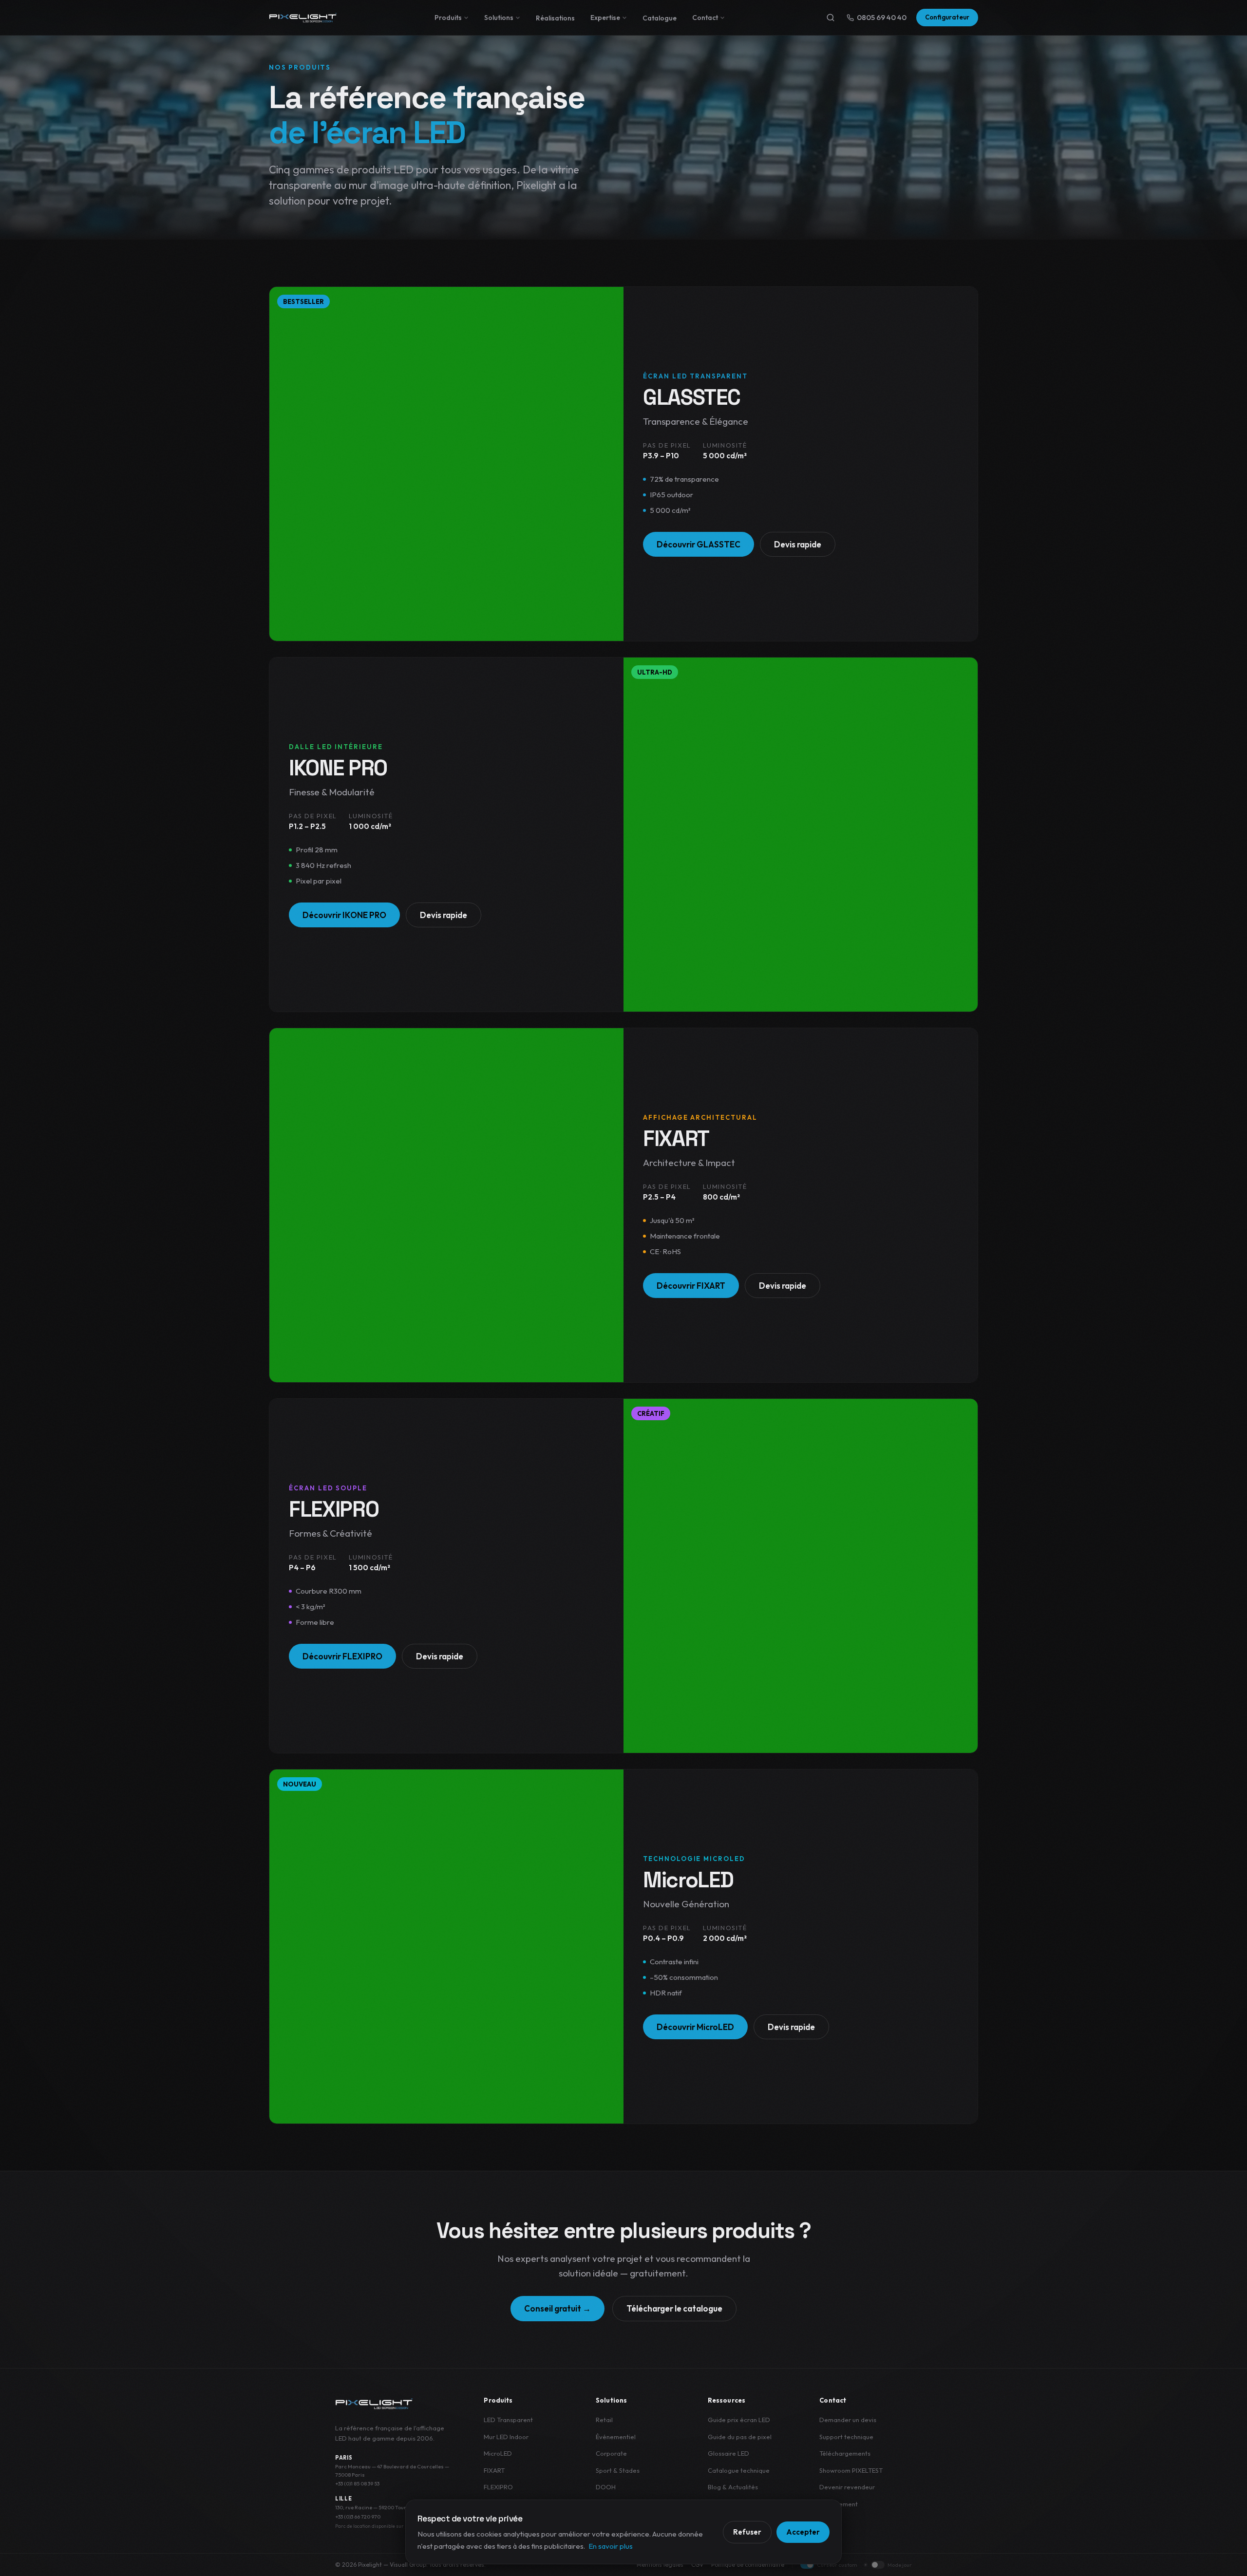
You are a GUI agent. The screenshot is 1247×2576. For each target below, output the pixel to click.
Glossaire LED (728, 2453)
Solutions (499, 18)
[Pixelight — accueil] (374, 2404)
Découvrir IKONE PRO (344, 915)
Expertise (605, 18)
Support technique (846, 2437)
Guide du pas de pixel (740, 2437)
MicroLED (498, 2453)
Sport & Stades (618, 2470)
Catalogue (660, 18)
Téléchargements (845, 2453)
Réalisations (555, 18)
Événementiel (616, 2437)
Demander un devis (848, 2420)
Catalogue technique (739, 2470)
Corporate (611, 2453)
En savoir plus (611, 2546)
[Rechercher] (831, 18)
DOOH (606, 2487)
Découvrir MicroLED (695, 2027)
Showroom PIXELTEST (851, 2470)
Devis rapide (798, 544)
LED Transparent (508, 2420)
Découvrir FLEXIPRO (342, 1656)
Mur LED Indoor (506, 2437)
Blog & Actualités (733, 2487)
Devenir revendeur (847, 2487)
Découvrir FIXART (691, 1286)
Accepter (803, 2532)
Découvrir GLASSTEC (699, 544)
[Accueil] (303, 18)
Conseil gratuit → (557, 2308)
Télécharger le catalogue (674, 2308)
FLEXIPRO (498, 2487)
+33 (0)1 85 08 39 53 (357, 2483)
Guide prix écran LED (739, 2420)
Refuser (747, 2532)
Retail (604, 2420)
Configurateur (947, 17)
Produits (448, 18)
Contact (705, 18)
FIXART (494, 2470)
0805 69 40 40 (882, 17)
